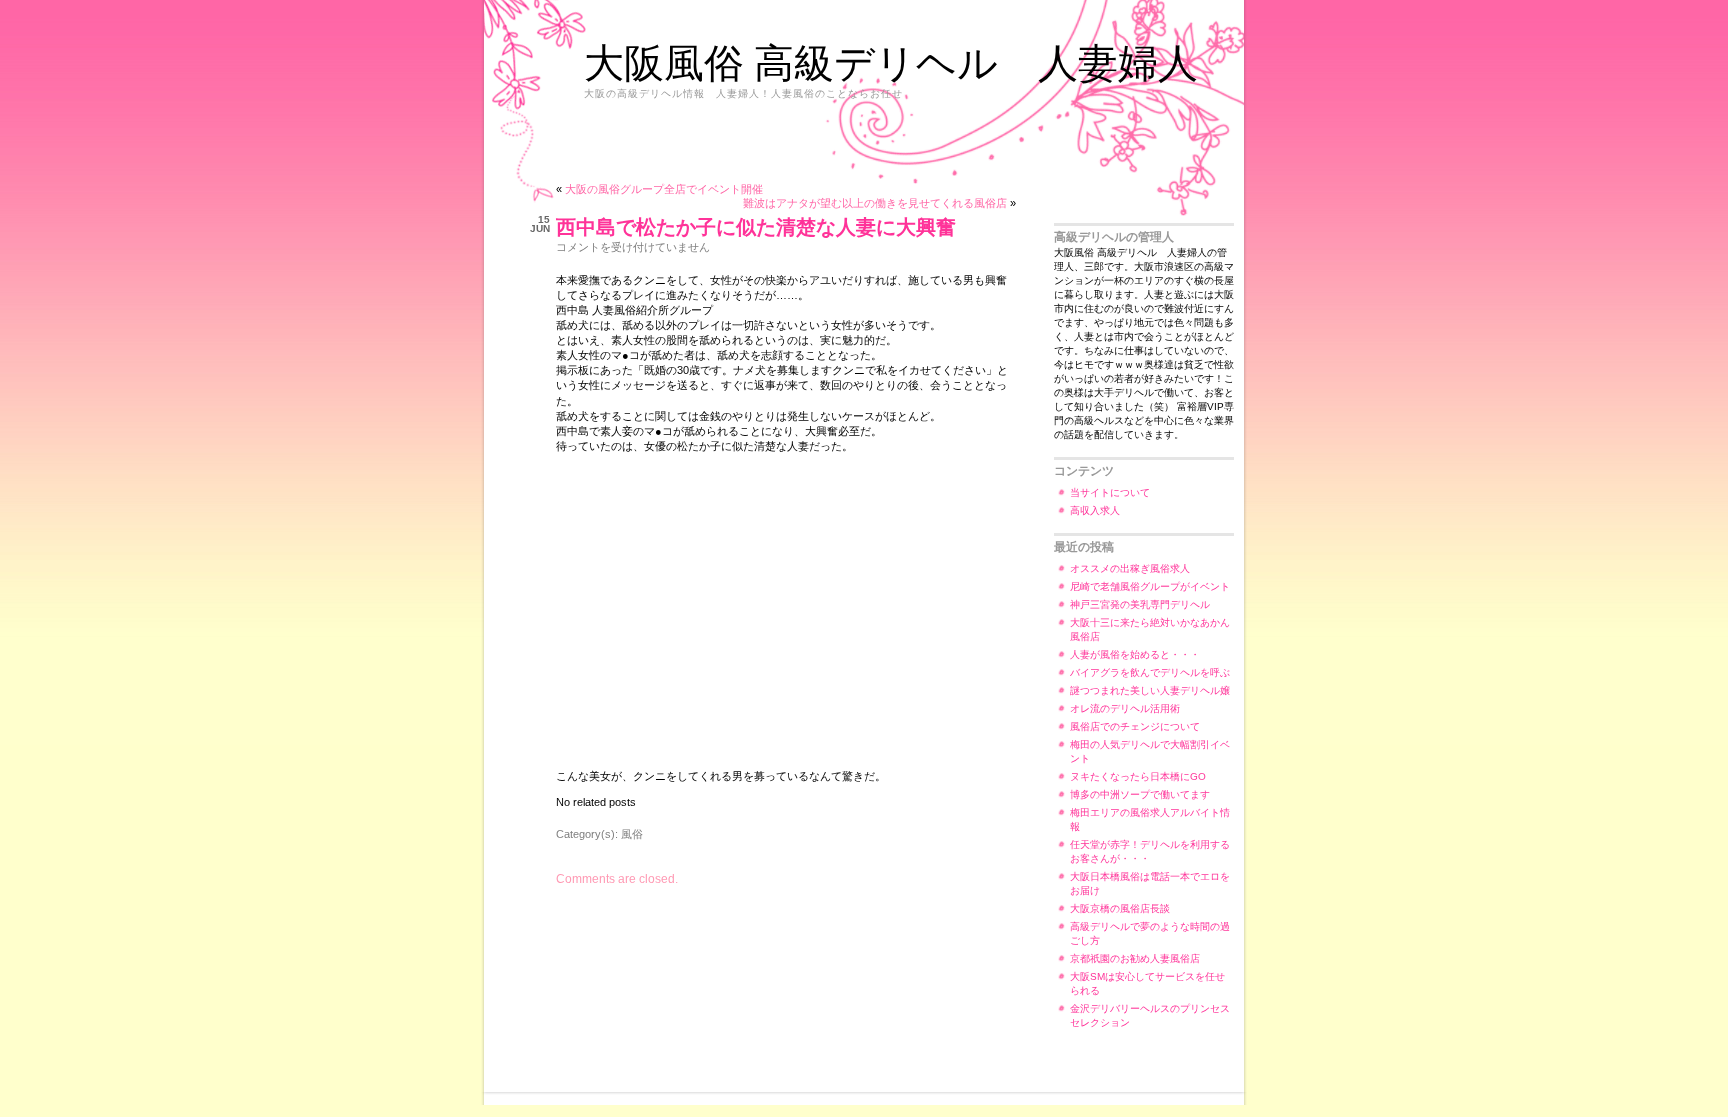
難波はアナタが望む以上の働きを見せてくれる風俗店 (875, 203)
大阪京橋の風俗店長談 (1120, 908)
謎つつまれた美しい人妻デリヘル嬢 (1150, 690)
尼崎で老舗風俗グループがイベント (1150, 586)
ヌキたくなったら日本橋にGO (1138, 776)
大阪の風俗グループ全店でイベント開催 (664, 189)
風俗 (632, 834)
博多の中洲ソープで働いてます (1140, 794)
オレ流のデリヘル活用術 (1125, 708)
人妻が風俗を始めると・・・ (1135, 654)
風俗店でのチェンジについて (1135, 726)
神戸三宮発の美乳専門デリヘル (1140, 604)
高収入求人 (1095, 510)
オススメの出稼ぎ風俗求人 (1130, 568)
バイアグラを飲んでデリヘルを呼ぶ (1150, 672)
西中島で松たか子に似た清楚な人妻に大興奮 (756, 227)
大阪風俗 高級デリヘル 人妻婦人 (891, 61)
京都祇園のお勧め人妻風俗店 (1135, 958)
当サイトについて (1110, 492)
